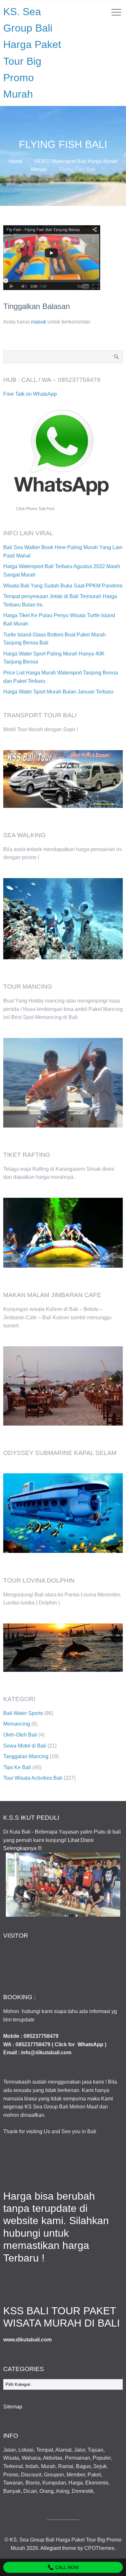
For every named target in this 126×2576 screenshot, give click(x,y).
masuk (39, 322)
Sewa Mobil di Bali (25, 1746)
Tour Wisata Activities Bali (33, 1778)
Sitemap (13, 2407)
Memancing (17, 1724)
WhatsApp (90, 2044)
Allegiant (51, 2548)
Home (16, 161)
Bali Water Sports (23, 1713)
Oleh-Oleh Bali (20, 1735)
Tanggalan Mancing (26, 1756)
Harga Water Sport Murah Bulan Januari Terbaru (58, 692)
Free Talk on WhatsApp (30, 394)
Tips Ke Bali (17, 1767)
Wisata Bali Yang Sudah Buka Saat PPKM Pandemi (63, 586)
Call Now (66, 2567)
